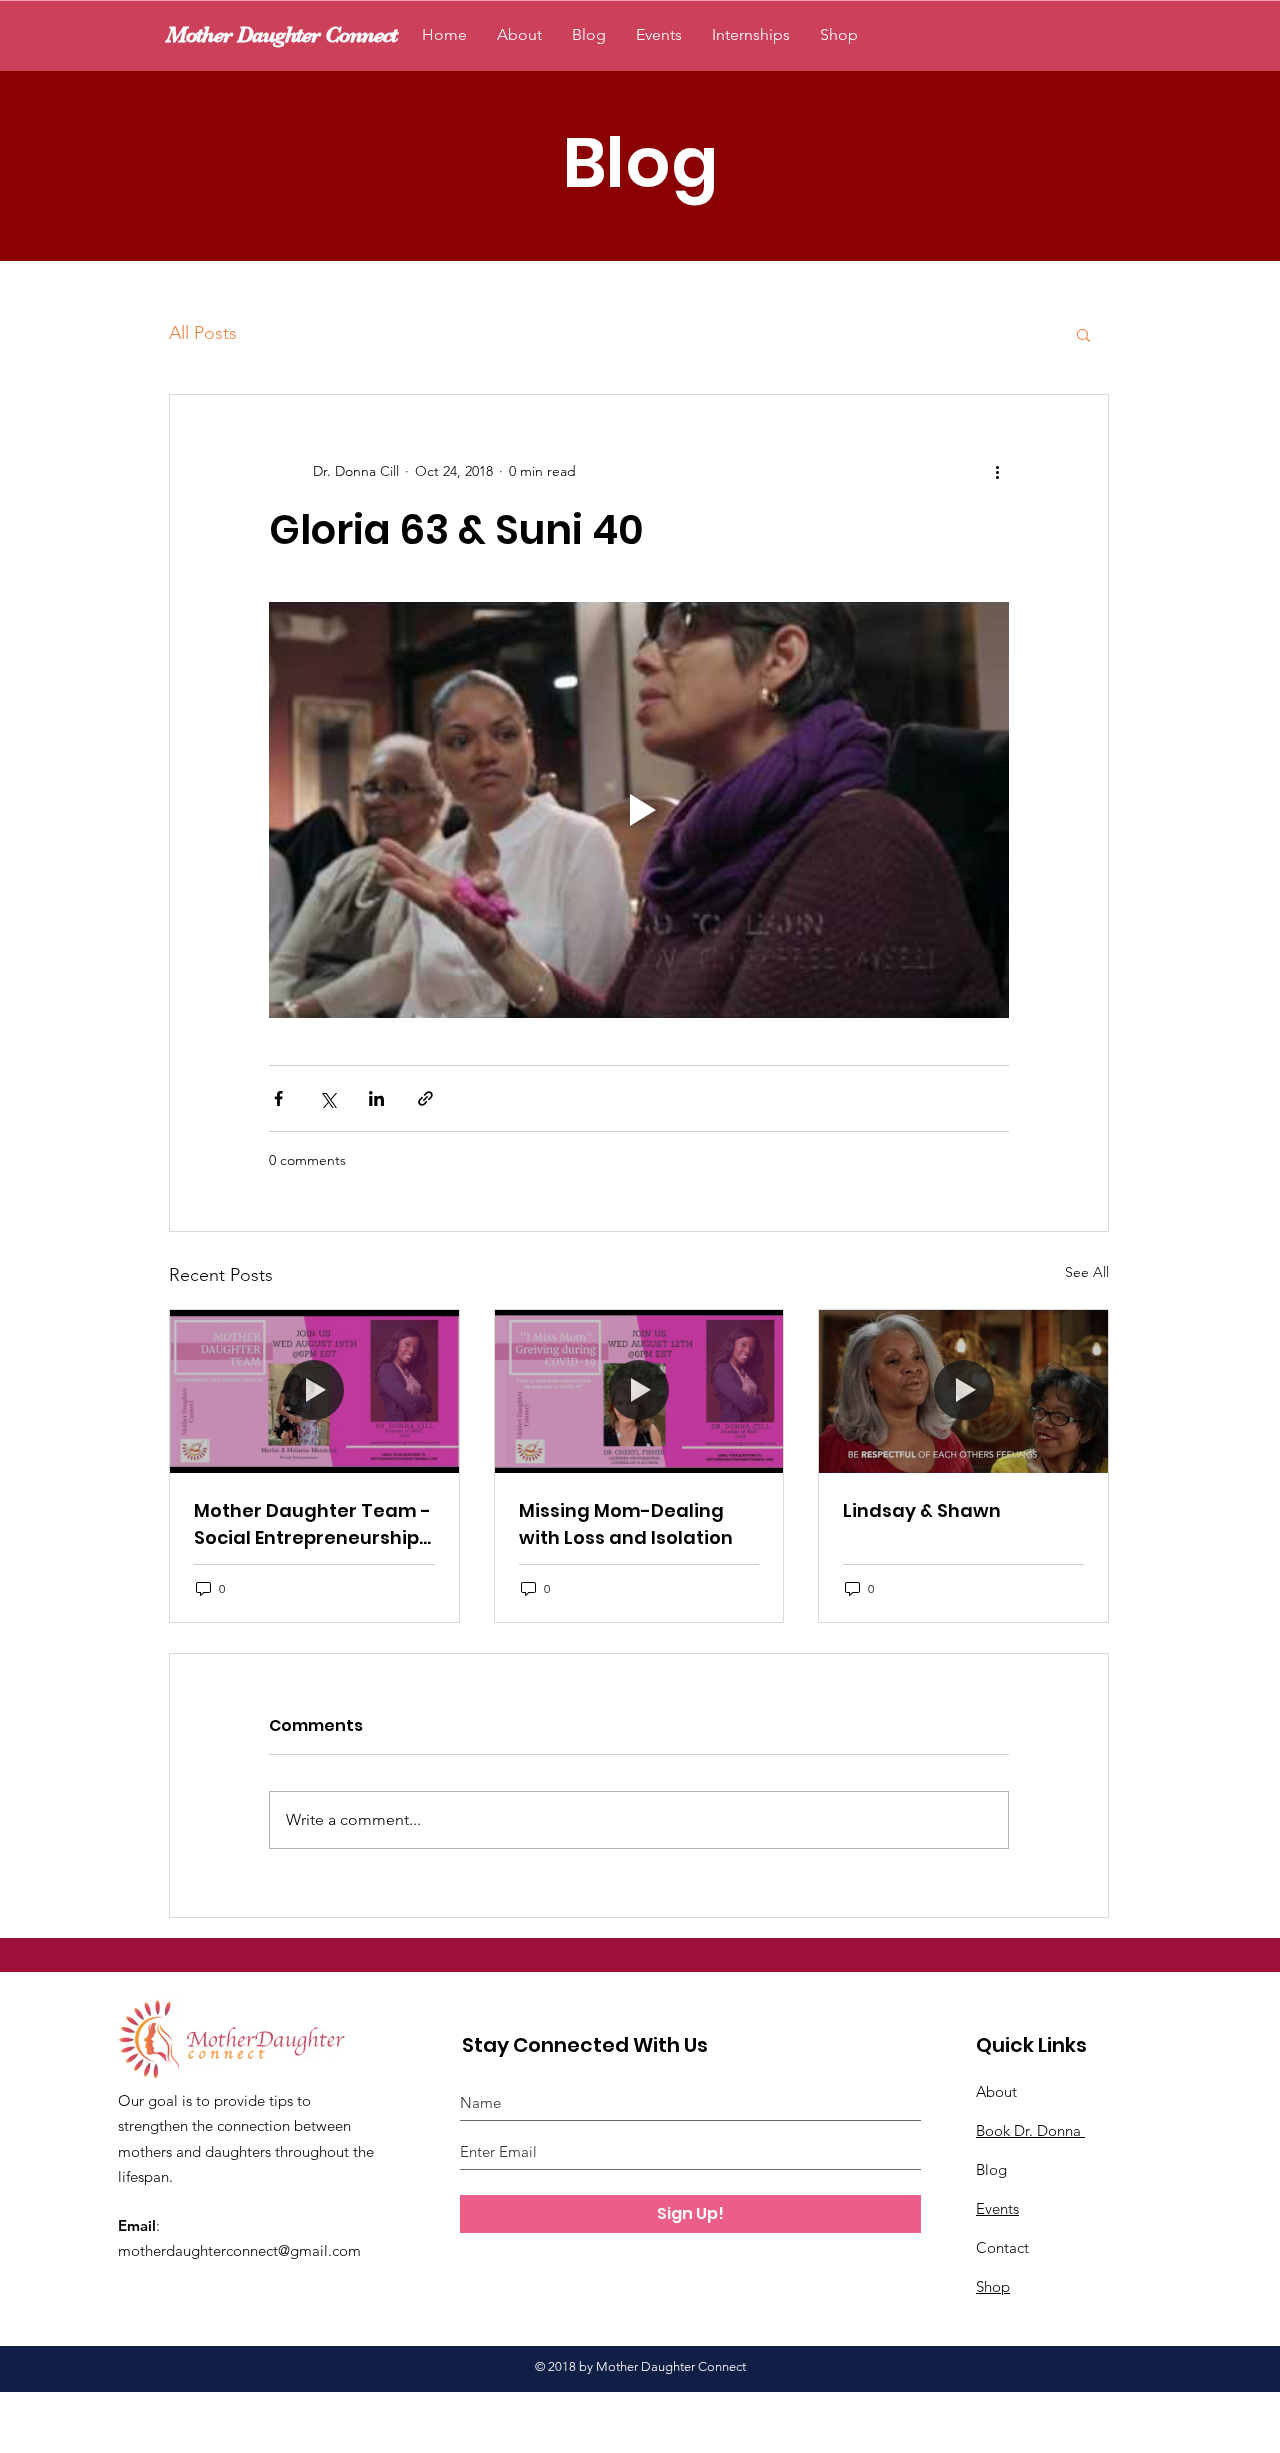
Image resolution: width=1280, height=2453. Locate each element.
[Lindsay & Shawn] (963, 1391)
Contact (1002, 2247)
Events (997, 2208)
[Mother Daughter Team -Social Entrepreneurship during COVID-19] (314, 1391)
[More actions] (997, 471)
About (996, 2091)
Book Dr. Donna (1030, 2130)
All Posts (203, 333)
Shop (993, 2286)
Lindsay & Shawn (922, 1510)
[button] (1083, 334)
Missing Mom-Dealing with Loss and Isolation (626, 1524)
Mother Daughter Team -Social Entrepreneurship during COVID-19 (312, 1524)
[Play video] (639, 810)
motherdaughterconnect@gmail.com (239, 2250)
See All (1087, 1272)
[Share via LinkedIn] (376, 1098)
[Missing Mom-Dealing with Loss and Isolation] (639, 1391)
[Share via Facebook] (278, 1098)
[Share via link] (425, 1098)
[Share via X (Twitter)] (327, 1098)
